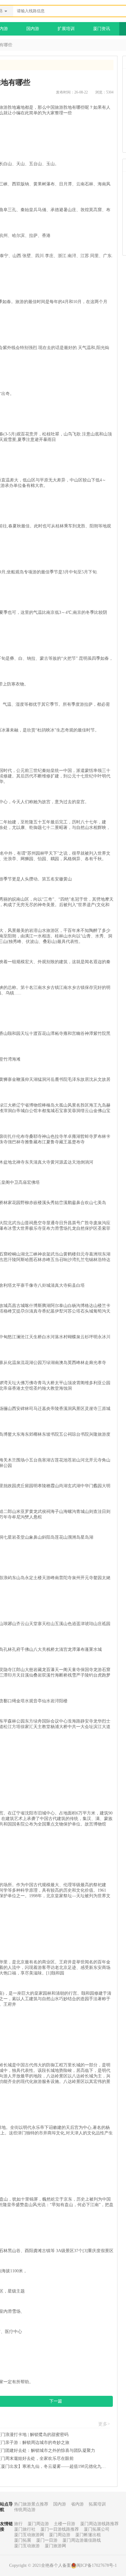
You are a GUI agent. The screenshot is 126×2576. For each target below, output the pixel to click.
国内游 (33, 29)
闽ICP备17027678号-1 (97, 2565)
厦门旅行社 (25, 2529)
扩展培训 (66, 29)
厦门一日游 (47, 2540)
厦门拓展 (23, 2540)
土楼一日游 (65, 2524)
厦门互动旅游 (27, 2546)
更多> (104, 2424)
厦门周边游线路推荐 (99, 2524)
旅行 (18, 2524)
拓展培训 (97, 2504)
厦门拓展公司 (97, 2529)
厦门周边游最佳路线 (82, 2540)
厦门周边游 (38, 2524)
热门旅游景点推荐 (31, 2504)
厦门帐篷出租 (88, 2535)
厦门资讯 (102, 29)
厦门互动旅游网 (29, 2535)
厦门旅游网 (55, 2546)
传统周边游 (25, 2510)
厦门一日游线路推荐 (60, 2529)
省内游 (77, 2504)
